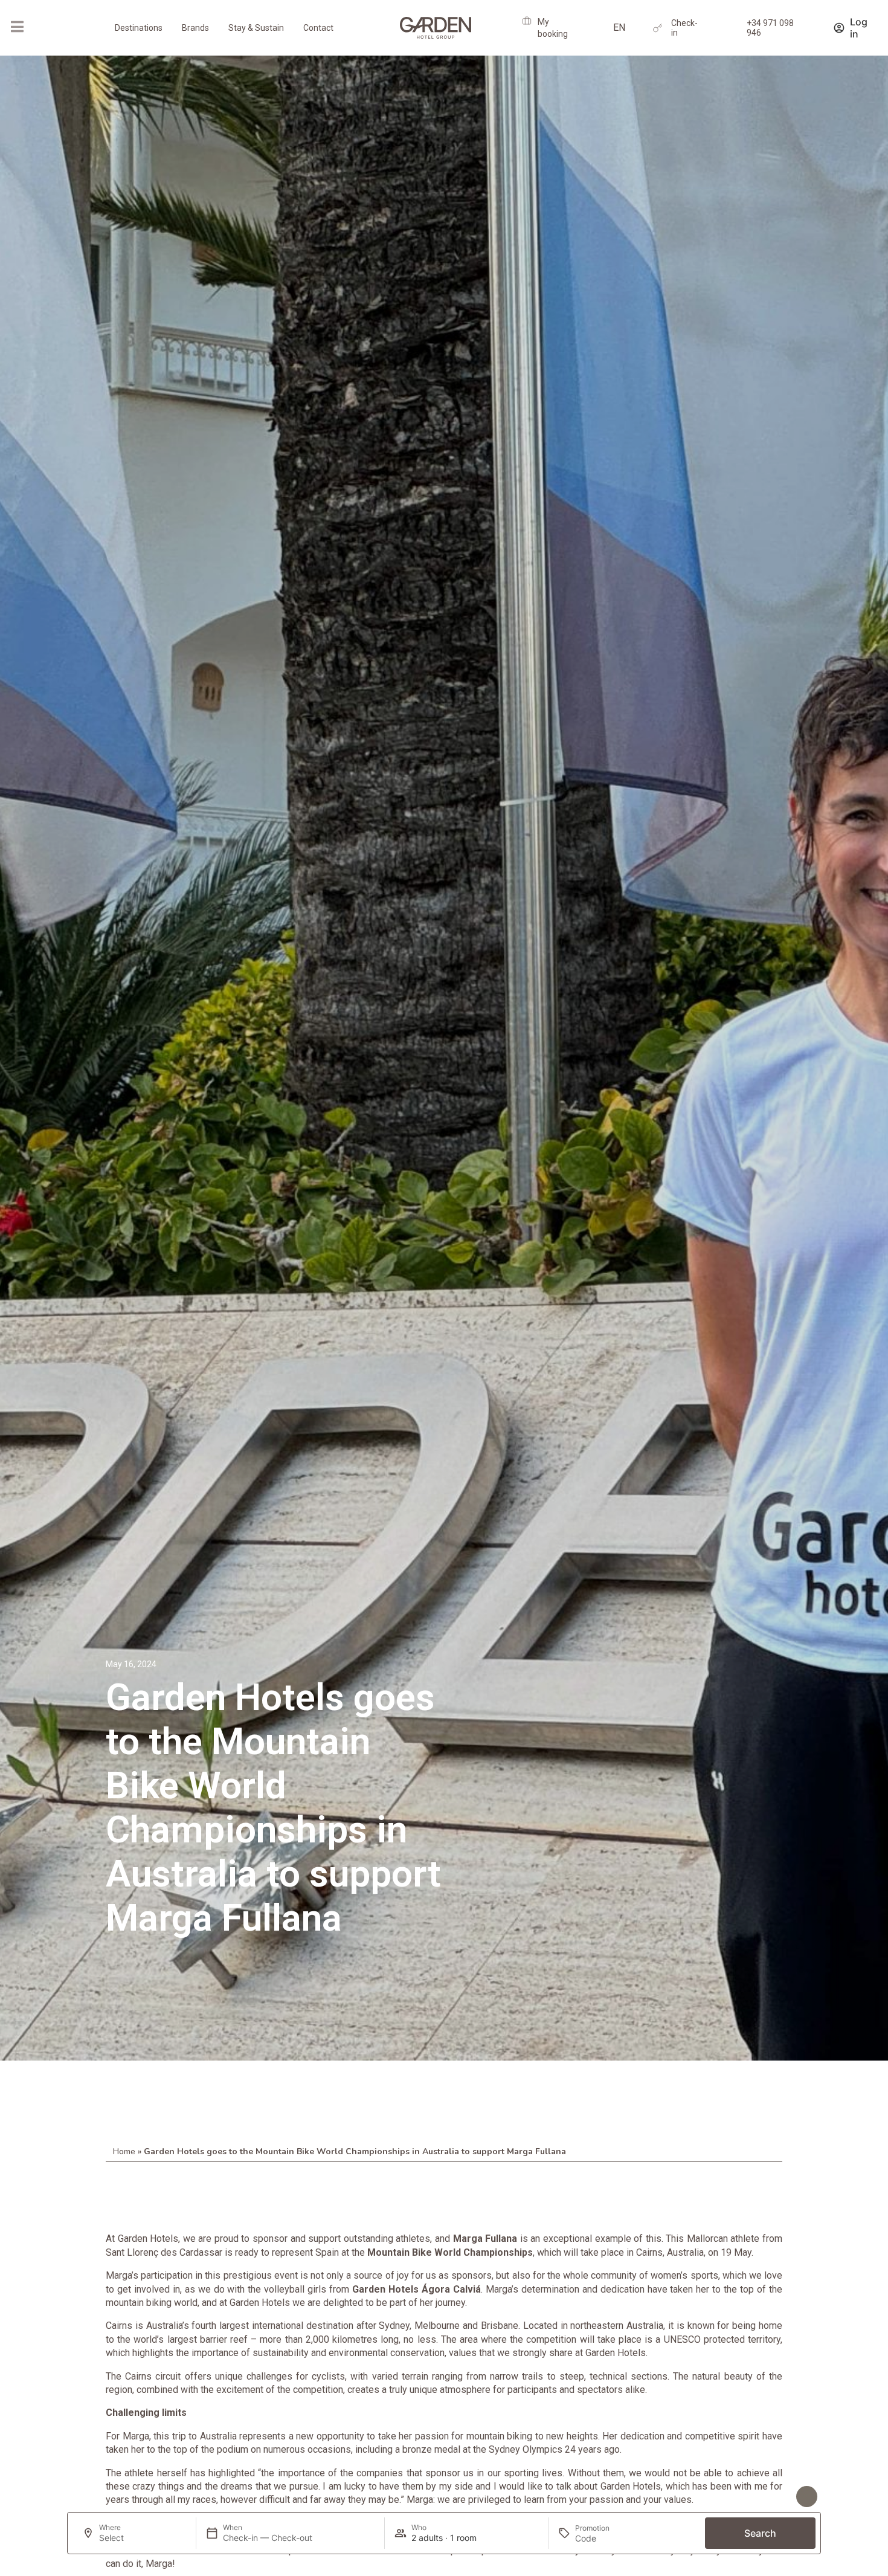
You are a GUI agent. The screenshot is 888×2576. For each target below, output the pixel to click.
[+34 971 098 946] (733, 28)
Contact (318, 28)
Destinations (139, 28)
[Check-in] (658, 28)
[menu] (17, 27)
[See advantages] (807, 2497)
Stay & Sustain (256, 28)
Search (760, 2533)
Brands (195, 28)
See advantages (756, 2497)
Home (124, 2152)
